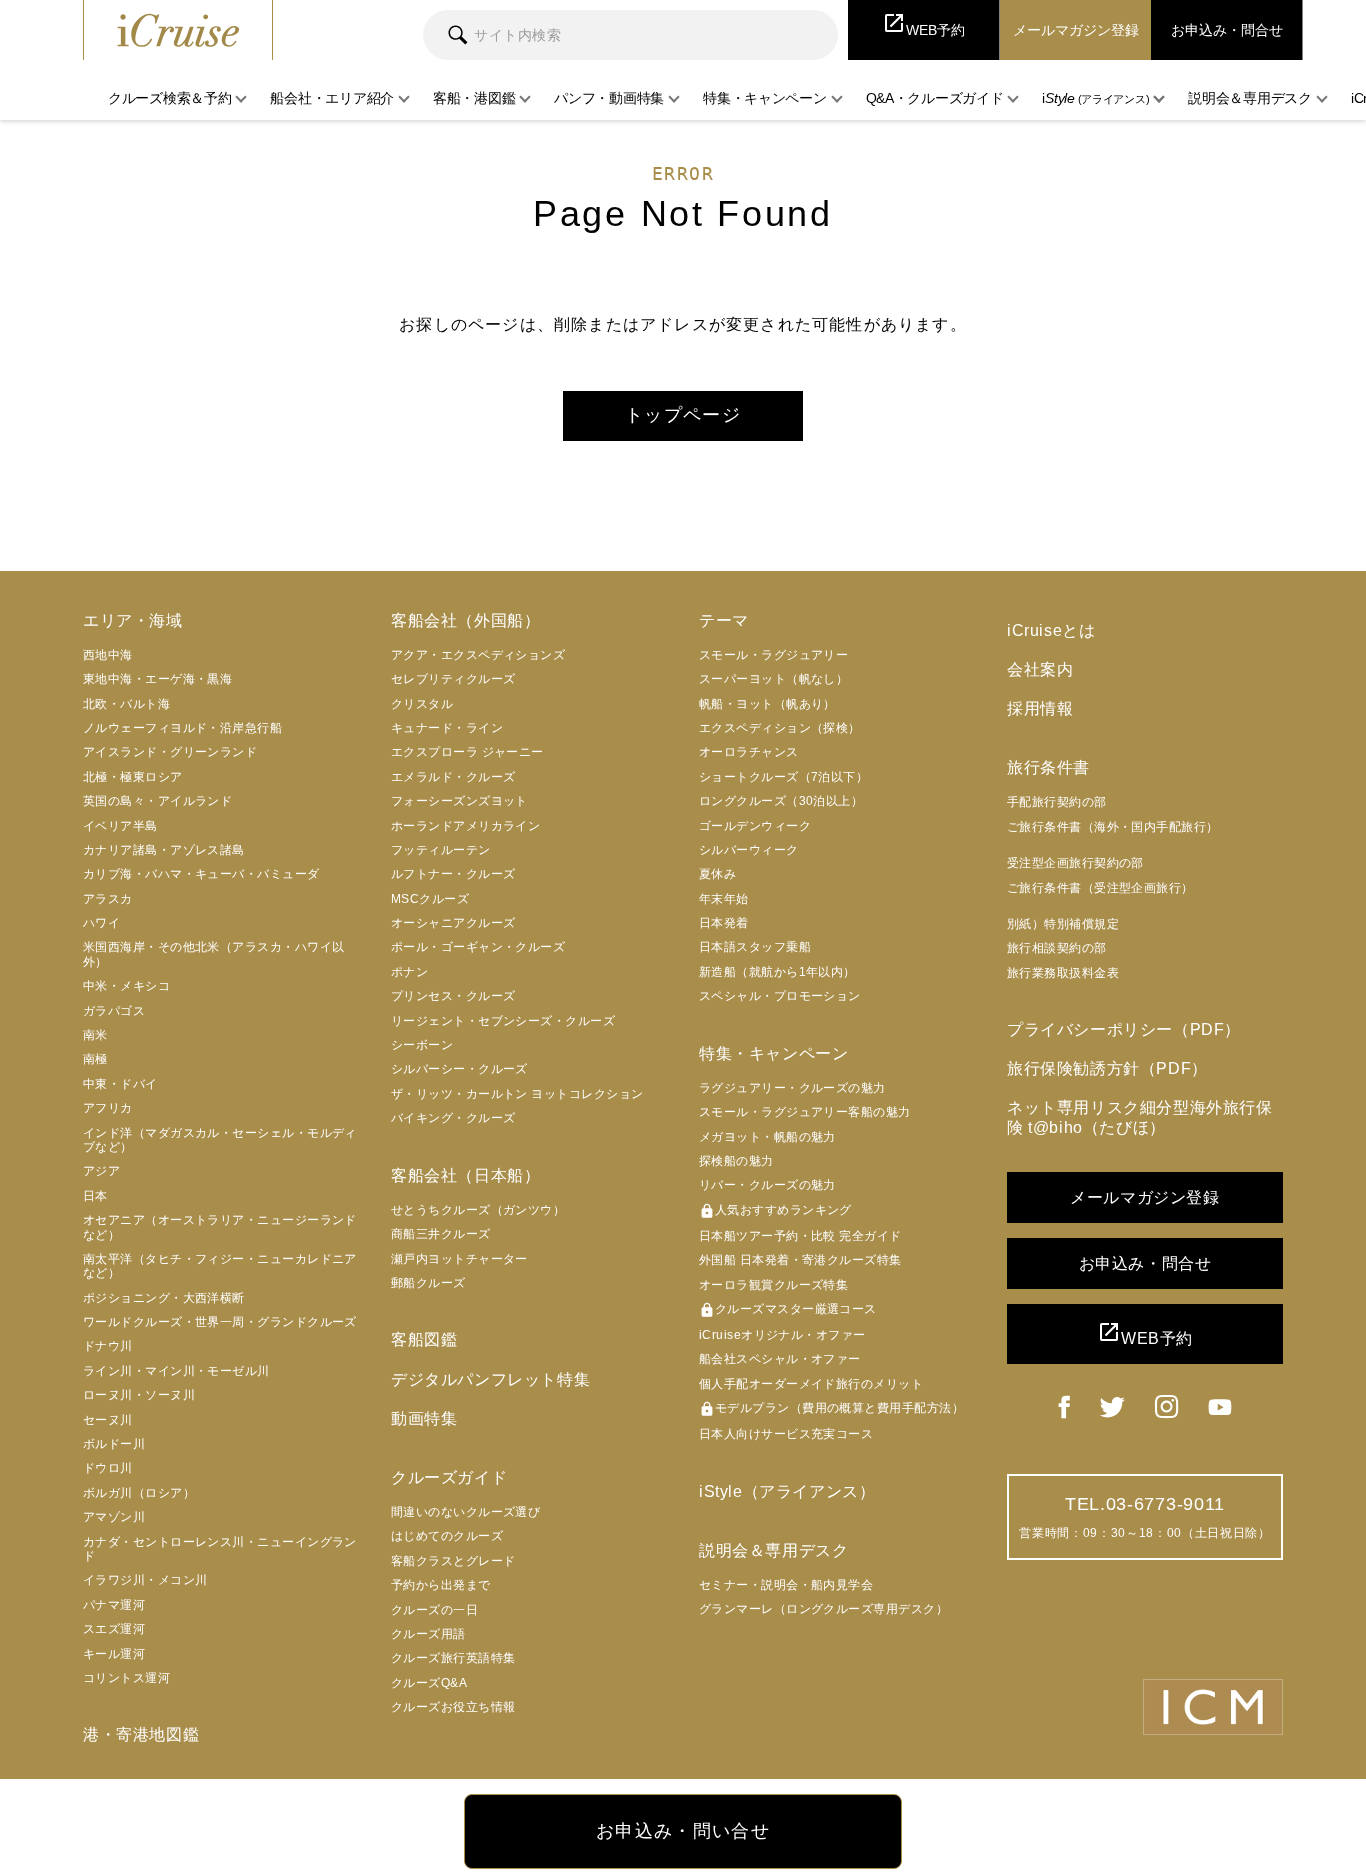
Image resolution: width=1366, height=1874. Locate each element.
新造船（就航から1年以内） (777, 972)
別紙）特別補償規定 (1063, 924)
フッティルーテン (441, 850)
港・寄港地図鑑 (141, 1734)
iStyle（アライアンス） (787, 1491)
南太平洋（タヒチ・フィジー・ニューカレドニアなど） (220, 1266)
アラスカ (108, 899)
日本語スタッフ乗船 (755, 947)
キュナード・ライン (447, 728)
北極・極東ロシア (133, 777)
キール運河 (114, 1654)
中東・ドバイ (120, 1084)
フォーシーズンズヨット (459, 801)
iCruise (178, 30)
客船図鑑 (424, 1339)
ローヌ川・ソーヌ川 (139, 1395)
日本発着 (724, 923)
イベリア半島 (120, 826)
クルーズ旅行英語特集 (453, 1658)
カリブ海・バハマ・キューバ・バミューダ (201, 874)
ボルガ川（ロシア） (139, 1493)
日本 (95, 1196)
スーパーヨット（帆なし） (773, 679)
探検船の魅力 (736, 1161)
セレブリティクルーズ (453, 679)
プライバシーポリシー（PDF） (1124, 1029)
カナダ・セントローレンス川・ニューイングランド (220, 1549)
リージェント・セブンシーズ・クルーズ (503, 1021)
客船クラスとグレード (453, 1561)
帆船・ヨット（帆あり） (767, 704)
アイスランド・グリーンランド (170, 752)
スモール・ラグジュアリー (773, 655)
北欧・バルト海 (126, 704)
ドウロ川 (108, 1468)
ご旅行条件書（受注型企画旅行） (1100, 888)
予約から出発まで (441, 1585)
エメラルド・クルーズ (453, 777)
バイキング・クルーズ (453, 1118)
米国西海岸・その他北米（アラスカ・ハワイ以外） (213, 954)
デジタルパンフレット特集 (490, 1379)
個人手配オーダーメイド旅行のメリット (811, 1384)
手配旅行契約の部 (1057, 802)
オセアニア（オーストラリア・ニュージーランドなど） (220, 1227)
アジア (101, 1171)
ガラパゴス (114, 1011)
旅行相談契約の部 (1057, 948)
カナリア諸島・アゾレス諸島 (164, 850)
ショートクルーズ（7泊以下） (783, 777)
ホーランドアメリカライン (465, 826)
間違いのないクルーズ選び (465, 1512)
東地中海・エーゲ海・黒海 (157, 679)
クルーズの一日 (434, 1610)
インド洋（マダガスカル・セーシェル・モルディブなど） (220, 1140)
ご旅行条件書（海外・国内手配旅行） (1113, 827)
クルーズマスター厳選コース (788, 1310)
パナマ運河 (114, 1605)
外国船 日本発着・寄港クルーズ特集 (800, 1260)
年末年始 (724, 899)
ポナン (409, 972)
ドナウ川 (108, 1346)
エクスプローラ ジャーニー (467, 752)
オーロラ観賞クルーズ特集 (773, 1285)
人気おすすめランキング (775, 1211)
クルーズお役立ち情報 (453, 1707)
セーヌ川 (108, 1420)
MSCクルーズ (430, 899)
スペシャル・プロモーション (780, 996)
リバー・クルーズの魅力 (767, 1185)
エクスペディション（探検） (780, 728)
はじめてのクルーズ (447, 1536)
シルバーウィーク (749, 850)
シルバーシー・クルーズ (459, 1069)
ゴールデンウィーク (755, 826)
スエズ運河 (114, 1629)
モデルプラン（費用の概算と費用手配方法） (831, 1409)
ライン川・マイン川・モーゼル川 (176, 1371)
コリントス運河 (126, 1678)
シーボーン (422, 1045)
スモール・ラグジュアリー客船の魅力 (805, 1112)
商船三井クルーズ (441, 1234)
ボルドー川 (114, 1444)
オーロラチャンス (749, 752)
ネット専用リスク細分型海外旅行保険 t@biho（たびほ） (1140, 1117)
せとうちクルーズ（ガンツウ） (478, 1210)
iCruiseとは (1051, 630)
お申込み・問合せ (1145, 1263)
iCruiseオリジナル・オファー (782, 1335)
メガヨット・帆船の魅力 (767, 1137)
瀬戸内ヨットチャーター (459, 1259)
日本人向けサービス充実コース (786, 1434)
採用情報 (1040, 708)
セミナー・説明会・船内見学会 (786, 1585)
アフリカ (108, 1108)
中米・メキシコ (126, 986)
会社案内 (1040, 669)
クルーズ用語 (428, 1634)
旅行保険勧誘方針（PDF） (1107, 1068)
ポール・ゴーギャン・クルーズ (478, 947)
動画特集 (424, 1418)
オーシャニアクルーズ (453, 923)
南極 (95, 1059)
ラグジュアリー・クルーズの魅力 (792, 1088)
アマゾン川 (114, 1517)
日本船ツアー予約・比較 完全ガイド (800, 1236)
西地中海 (108, 655)
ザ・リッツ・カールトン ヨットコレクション (517, 1094)
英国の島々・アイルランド (157, 801)
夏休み (717, 874)
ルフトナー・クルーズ (453, 874)
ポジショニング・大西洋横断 (164, 1298)
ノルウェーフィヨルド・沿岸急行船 (182, 728)
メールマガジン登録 (1144, 1197)
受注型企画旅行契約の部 (1075, 863)
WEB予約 (1145, 1333)
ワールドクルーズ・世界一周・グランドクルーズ (220, 1322)
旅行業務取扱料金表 (1063, 973)
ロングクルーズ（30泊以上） (781, 801)
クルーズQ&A (429, 1683)
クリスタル (422, 704)
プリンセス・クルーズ (453, 996)
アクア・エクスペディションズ (478, 655)
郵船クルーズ (428, 1283)
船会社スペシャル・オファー (780, 1359)
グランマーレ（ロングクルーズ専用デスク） (823, 1609)
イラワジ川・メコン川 (145, 1580)
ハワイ (101, 923)
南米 (95, 1035)
